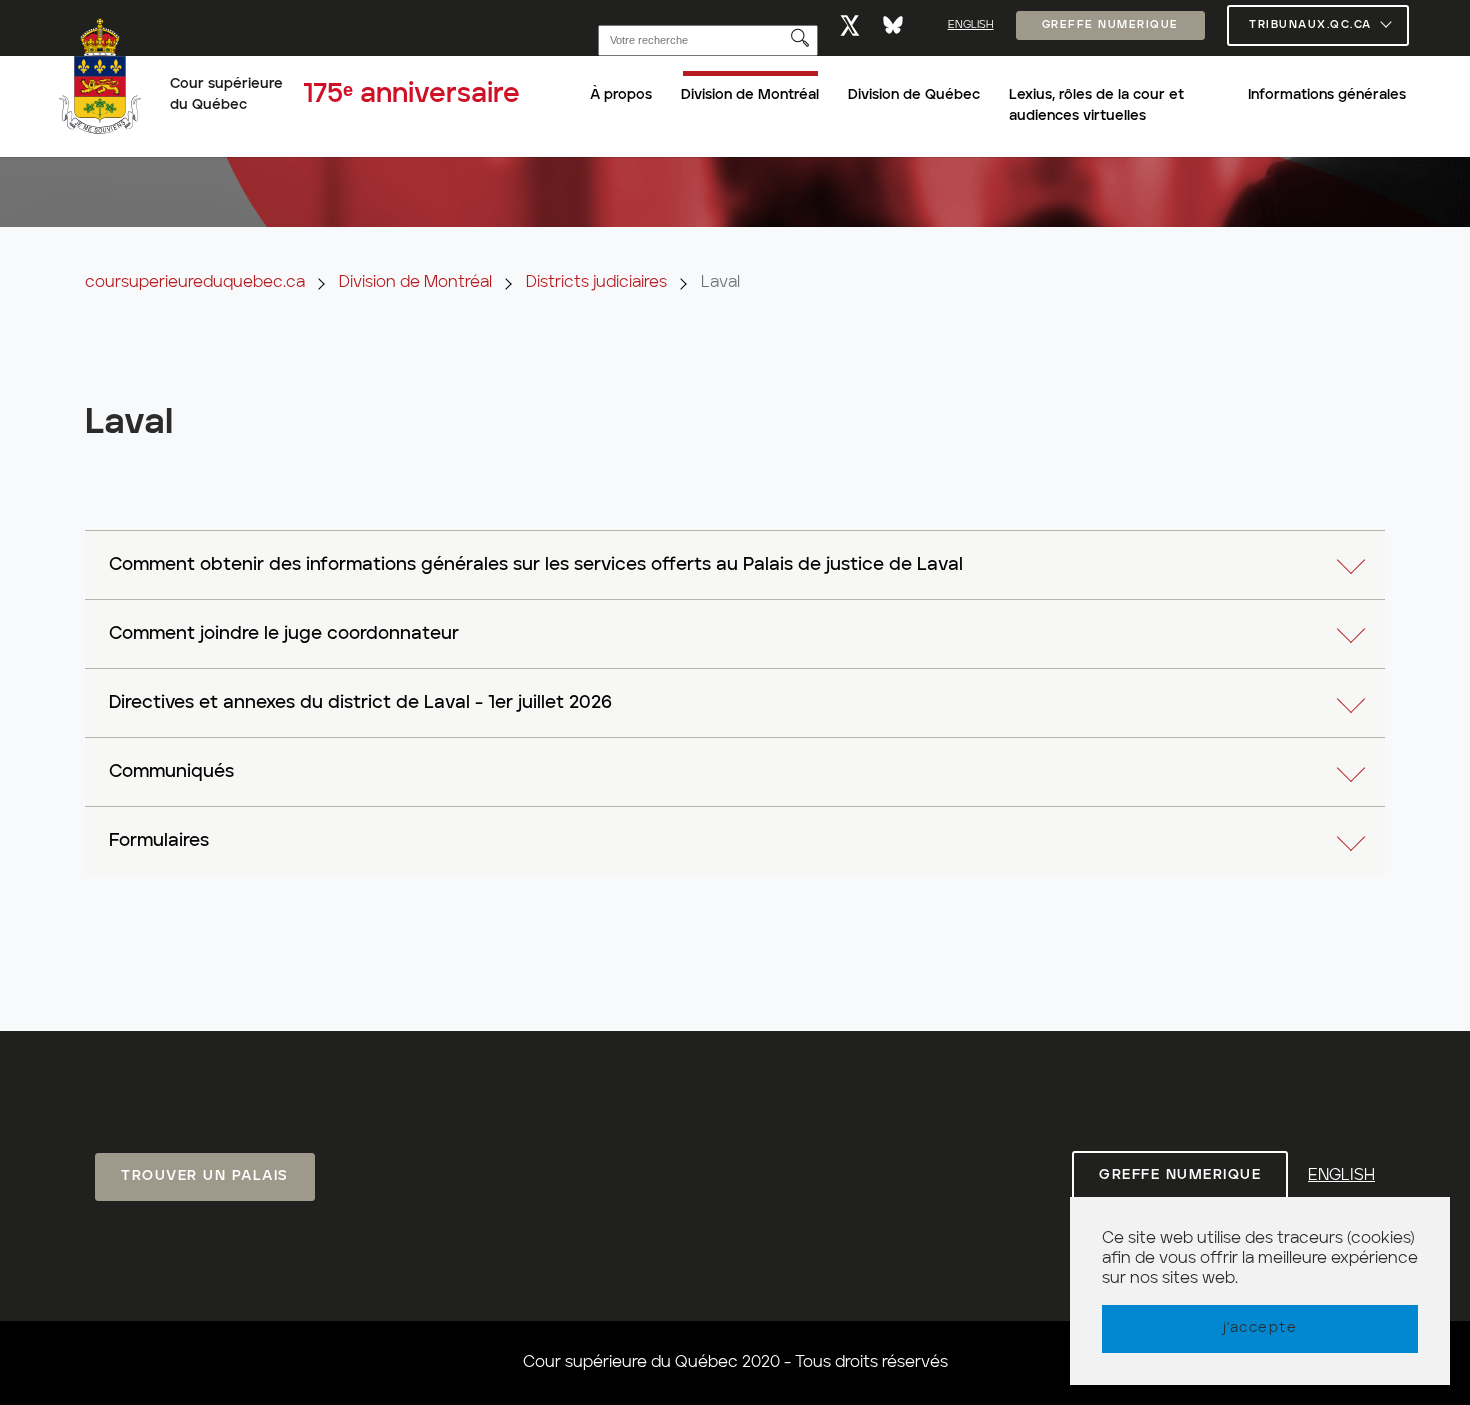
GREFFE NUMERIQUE (1110, 25)
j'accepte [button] (1260, 1328)
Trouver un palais (205, 1176)
